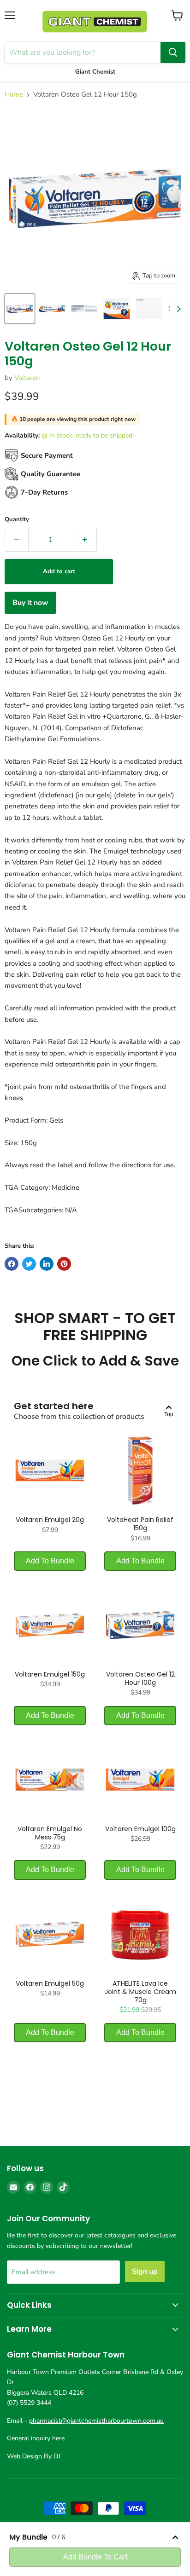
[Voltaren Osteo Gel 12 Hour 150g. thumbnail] (20, 309)
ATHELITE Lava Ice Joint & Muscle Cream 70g (140, 1992)
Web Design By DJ (34, 2456)
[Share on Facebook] (12, 1264)
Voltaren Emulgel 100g (140, 1829)
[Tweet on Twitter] (29, 1264)
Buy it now (30, 603)
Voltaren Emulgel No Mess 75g (50, 1833)
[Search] (173, 52)
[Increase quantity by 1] (85, 540)
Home (14, 95)
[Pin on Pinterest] (64, 1264)
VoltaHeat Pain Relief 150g (140, 1524)
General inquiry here (36, 2438)
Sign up (145, 2271)
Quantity (17, 520)
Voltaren (27, 378)
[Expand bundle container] (175, 2537)
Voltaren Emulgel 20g (50, 1520)
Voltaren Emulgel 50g (50, 1983)
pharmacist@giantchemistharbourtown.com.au (96, 2421)
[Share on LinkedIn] (47, 1264)
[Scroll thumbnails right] (177, 309)
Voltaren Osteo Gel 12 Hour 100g (140, 1678)
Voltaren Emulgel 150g (50, 1674)
